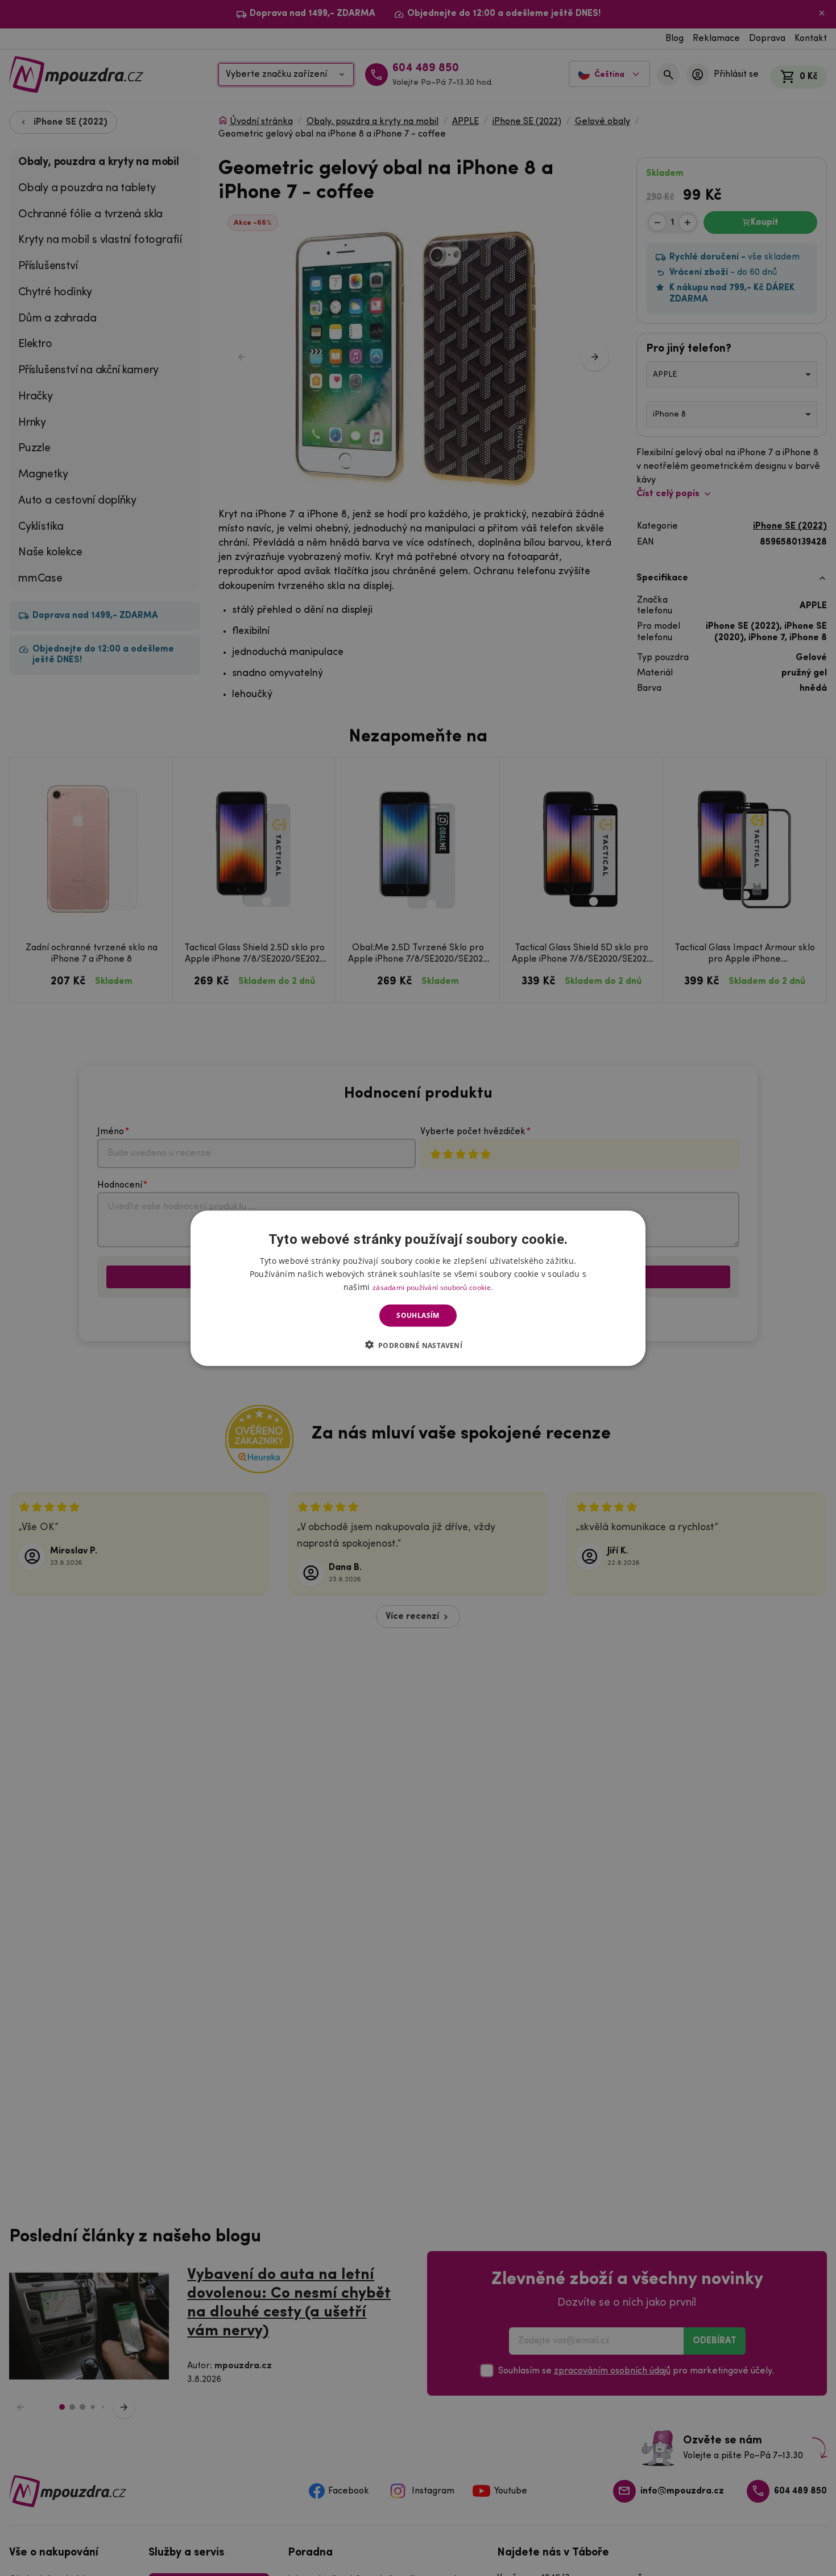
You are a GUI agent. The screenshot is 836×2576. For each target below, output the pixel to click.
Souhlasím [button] (418, 1315)
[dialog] (418, 1288)
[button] (418, 1345)
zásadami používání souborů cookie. (433, 1287)
